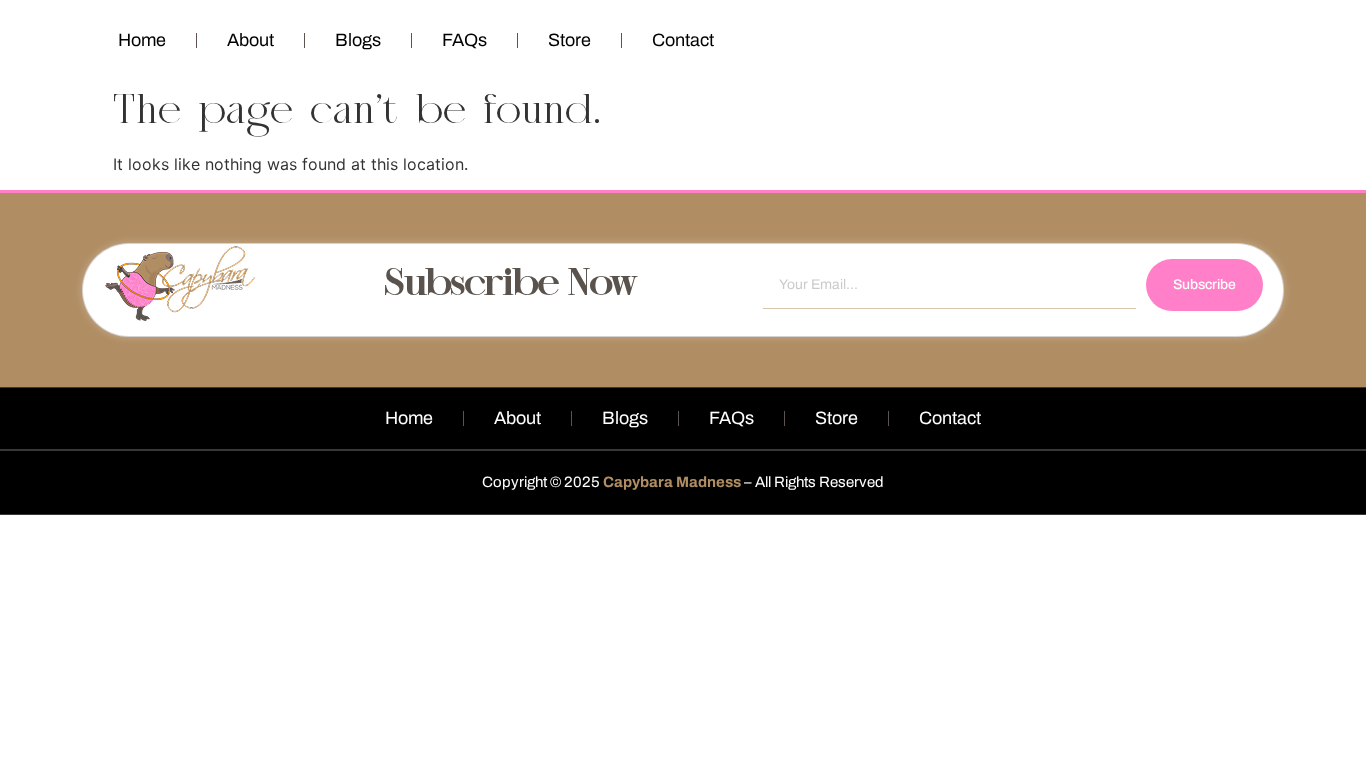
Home (142, 40)
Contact (683, 40)
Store (569, 40)
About (250, 40)
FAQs (464, 40)
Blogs (358, 40)
